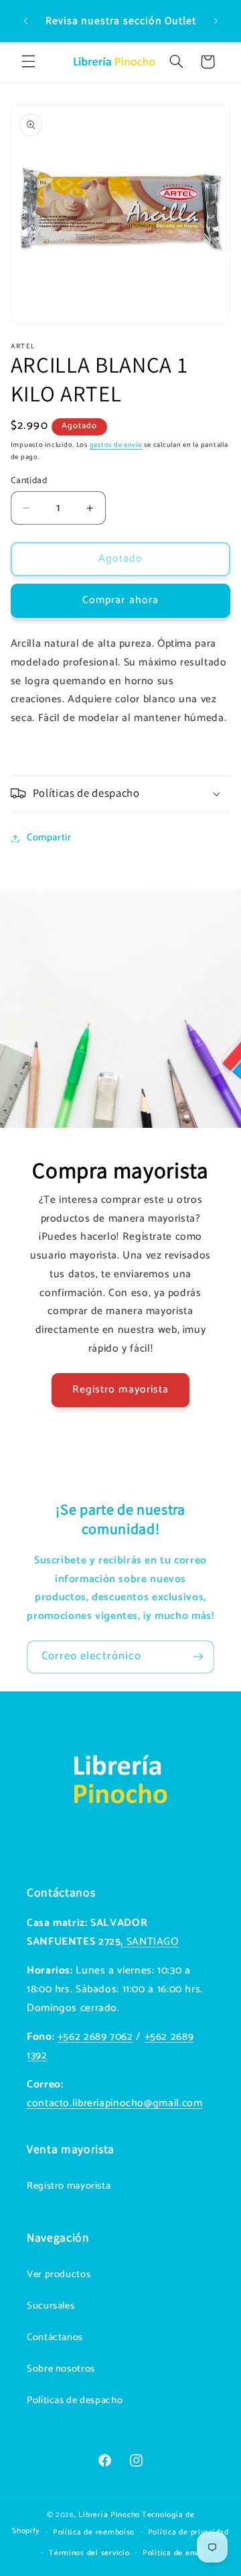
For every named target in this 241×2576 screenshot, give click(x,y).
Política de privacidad (188, 2532)
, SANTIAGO (149, 1942)
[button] (28, 62)
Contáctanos (55, 2337)
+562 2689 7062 (95, 2037)
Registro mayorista (120, 1390)
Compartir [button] (49, 838)
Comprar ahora (120, 600)
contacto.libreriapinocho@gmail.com (114, 2104)
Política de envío (174, 2553)
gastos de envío (116, 445)
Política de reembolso (94, 2532)
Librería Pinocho (109, 2515)
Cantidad (29, 480)
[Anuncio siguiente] (216, 21)
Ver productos (59, 2274)
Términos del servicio (89, 2553)
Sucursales (51, 2306)
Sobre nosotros (61, 2369)
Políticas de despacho (75, 2400)
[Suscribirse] (198, 1657)
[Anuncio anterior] (25, 21)
